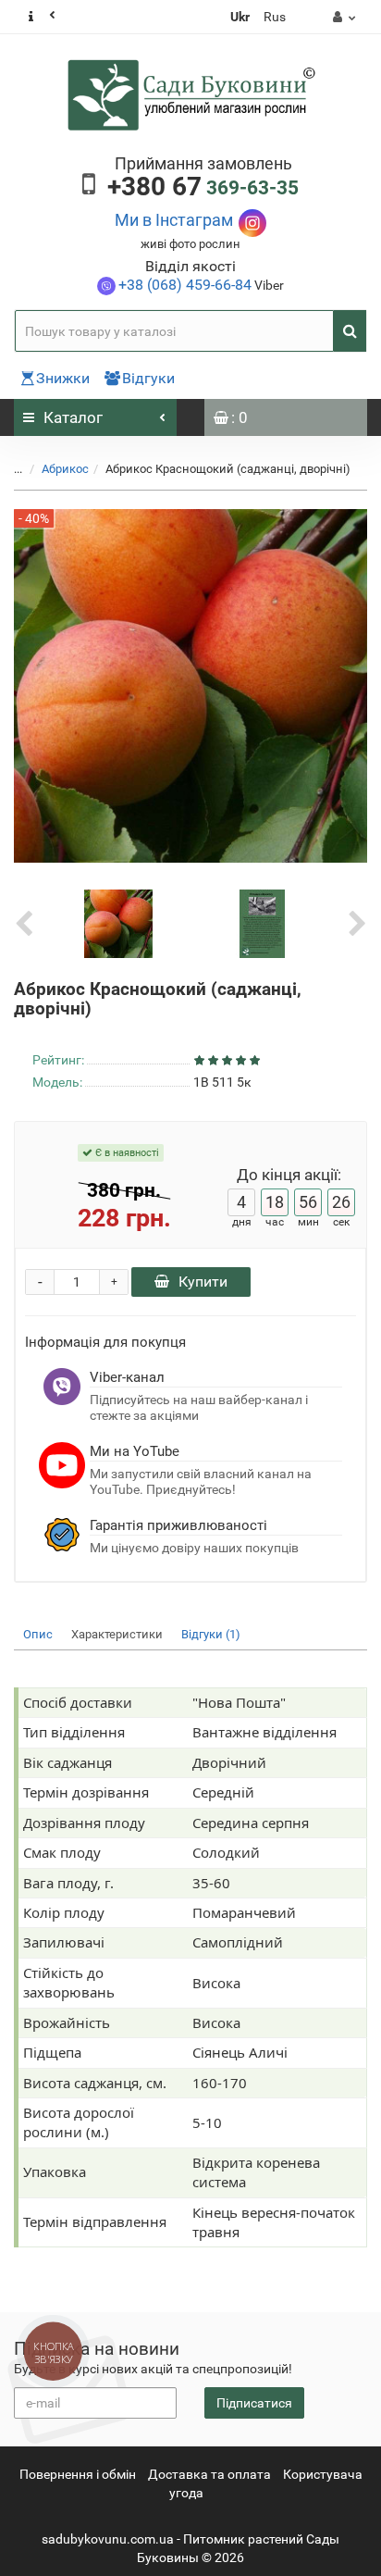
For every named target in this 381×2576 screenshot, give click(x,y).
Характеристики (117, 1634)
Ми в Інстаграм (174, 220)
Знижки (63, 378)
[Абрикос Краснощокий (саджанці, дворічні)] (118, 923)
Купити (203, 1282)
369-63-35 (203, 188)
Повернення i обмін (78, 2474)
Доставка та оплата (209, 2474)
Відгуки (148, 378)
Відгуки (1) (211, 1634)
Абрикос (65, 469)
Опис (38, 1634)
